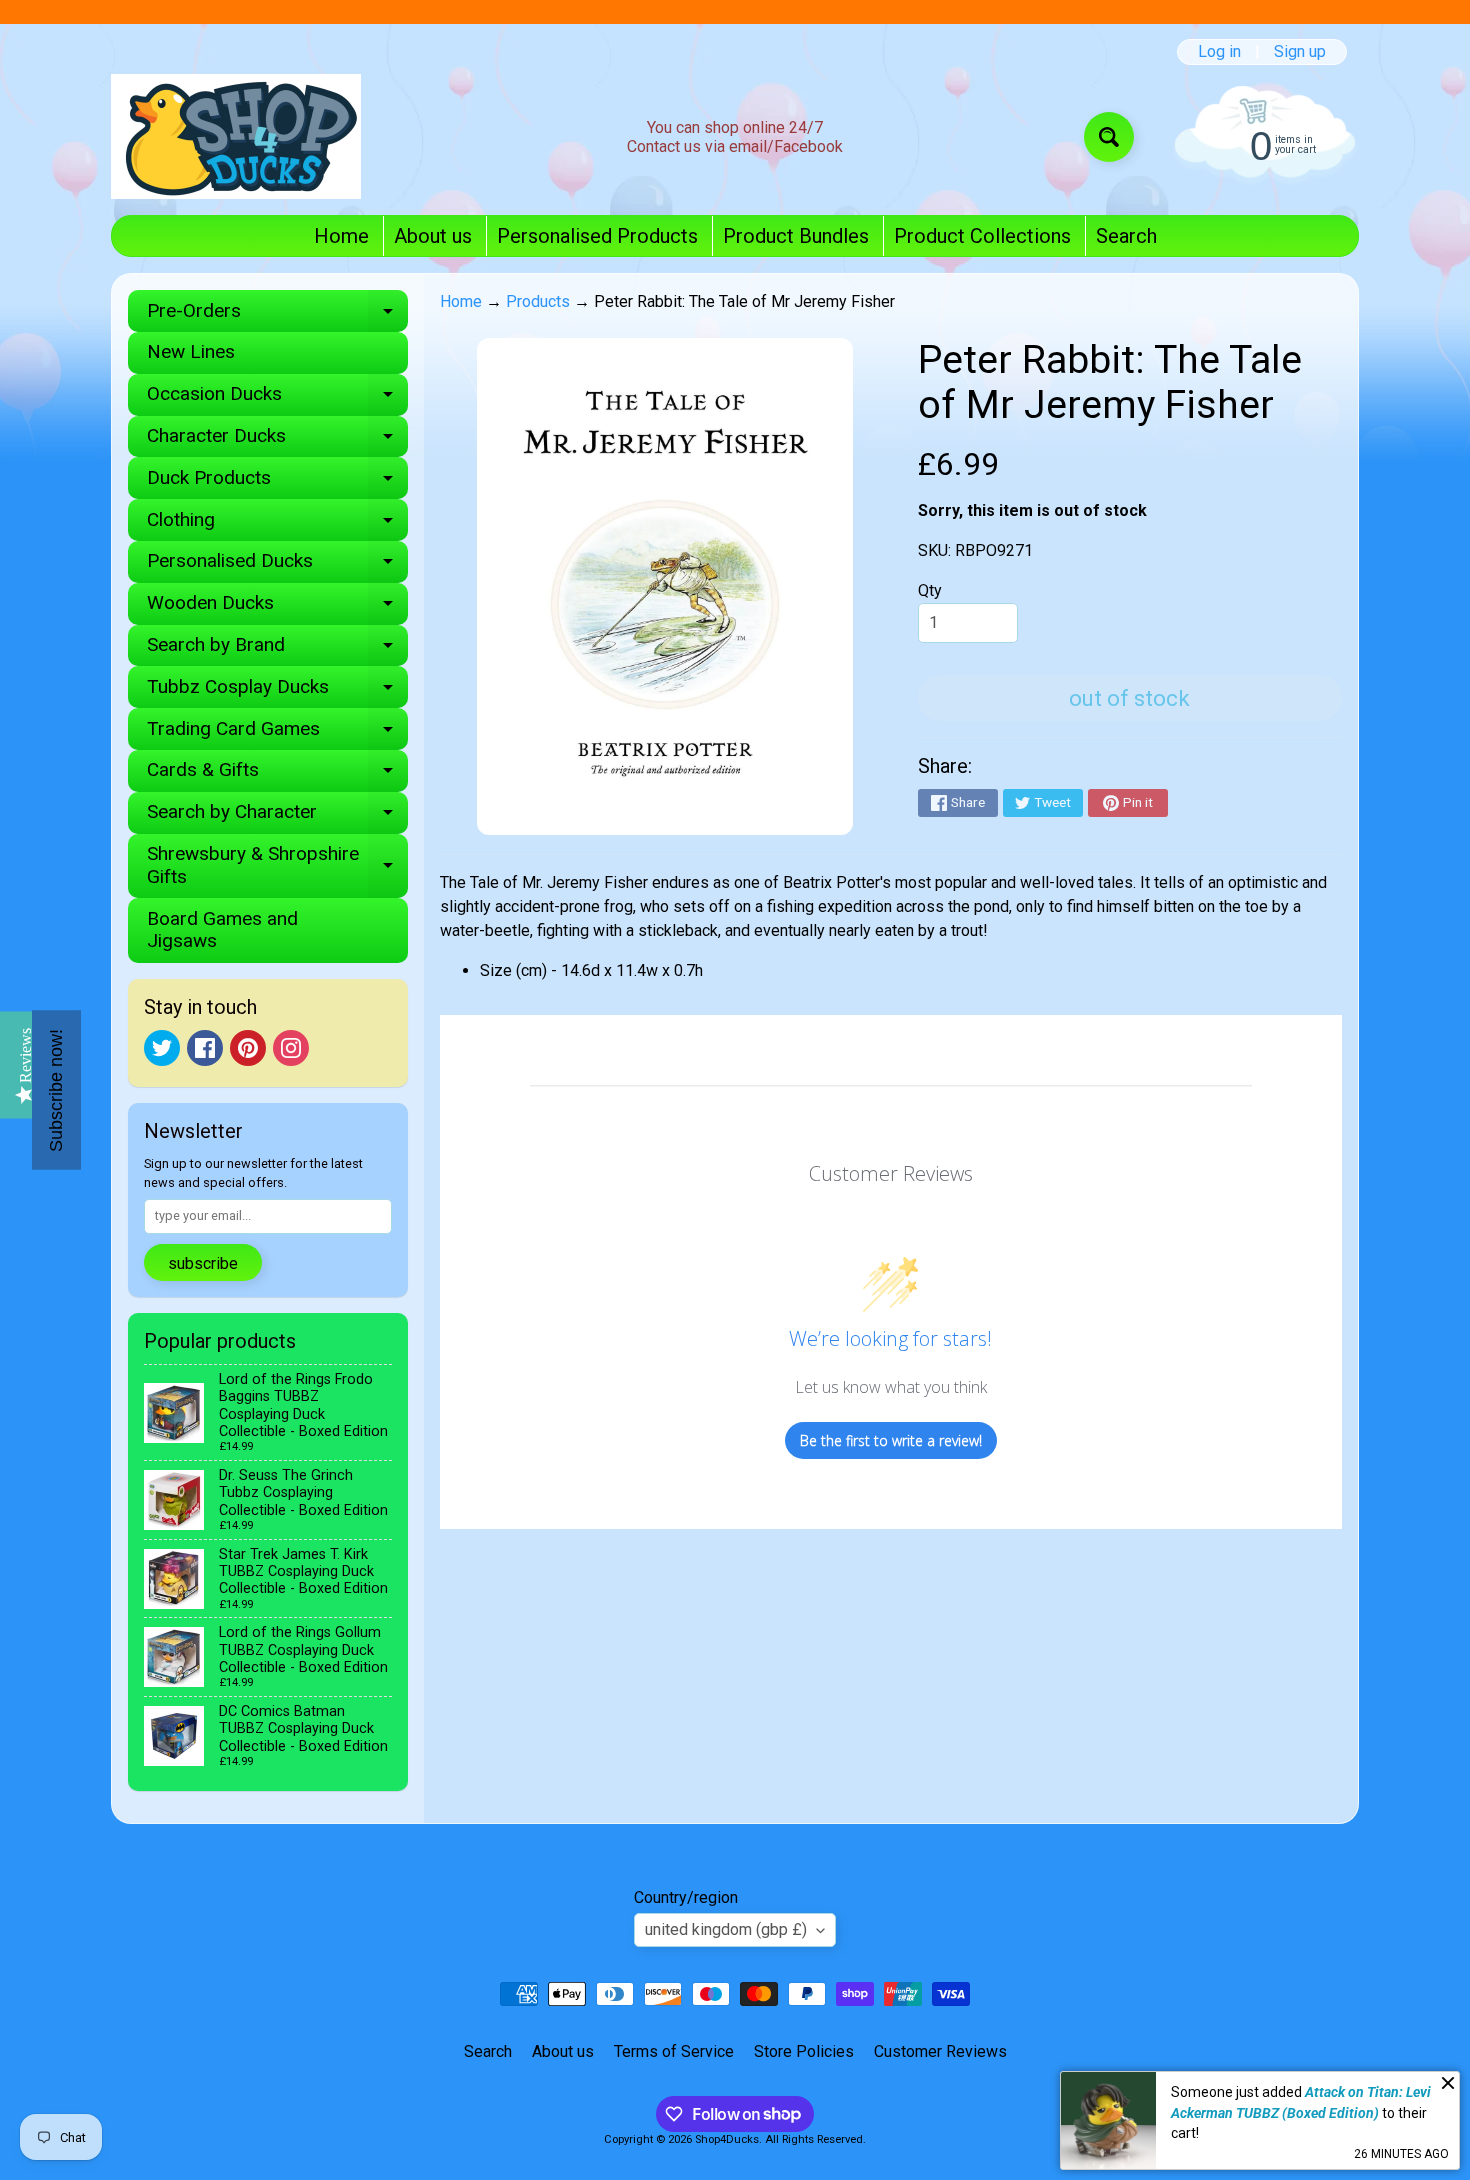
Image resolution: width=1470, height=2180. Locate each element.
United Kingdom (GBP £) (726, 1929)
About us (433, 236)
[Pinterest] (248, 1048)
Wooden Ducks (277, 607)
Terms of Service (674, 2051)
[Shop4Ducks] (236, 136)
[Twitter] (162, 1048)
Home (341, 236)
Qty (930, 590)
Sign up (1300, 52)
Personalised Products (597, 236)
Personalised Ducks (277, 565)
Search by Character (277, 816)
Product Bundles (796, 236)
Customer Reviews (940, 2051)
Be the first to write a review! (891, 1440)
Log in (1219, 52)
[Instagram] (291, 1048)
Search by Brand (277, 649)
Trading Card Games (277, 733)
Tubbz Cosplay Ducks (277, 691)
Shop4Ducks (727, 2139)
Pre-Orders (277, 315)
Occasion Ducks (277, 398)
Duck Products (277, 482)
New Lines (191, 351)
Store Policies (804, 2051)
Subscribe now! (56, 1090)
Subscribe (203, 1263)
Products (538, 301)
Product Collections (982, 236)
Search (1126, 236)
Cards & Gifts (277, 774)
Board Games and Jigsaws (222, 930)
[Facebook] (205, 1048)
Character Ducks (277, 440)
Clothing (277, 524)
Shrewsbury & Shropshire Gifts (277, 866)
